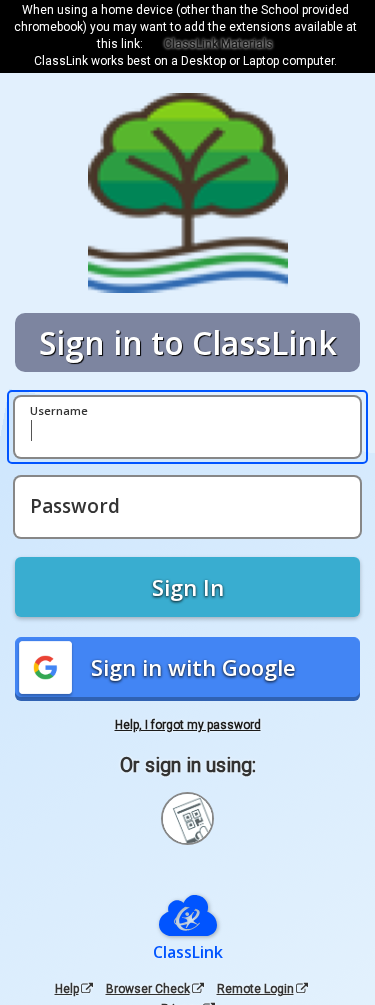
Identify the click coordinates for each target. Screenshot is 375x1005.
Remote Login (255, 989)
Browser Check (148, 989)
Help (67, 989)
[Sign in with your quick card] (187, 818)
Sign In (188, 587)
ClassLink (188, 952)
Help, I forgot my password (188, 725)
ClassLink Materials (218, 44)
